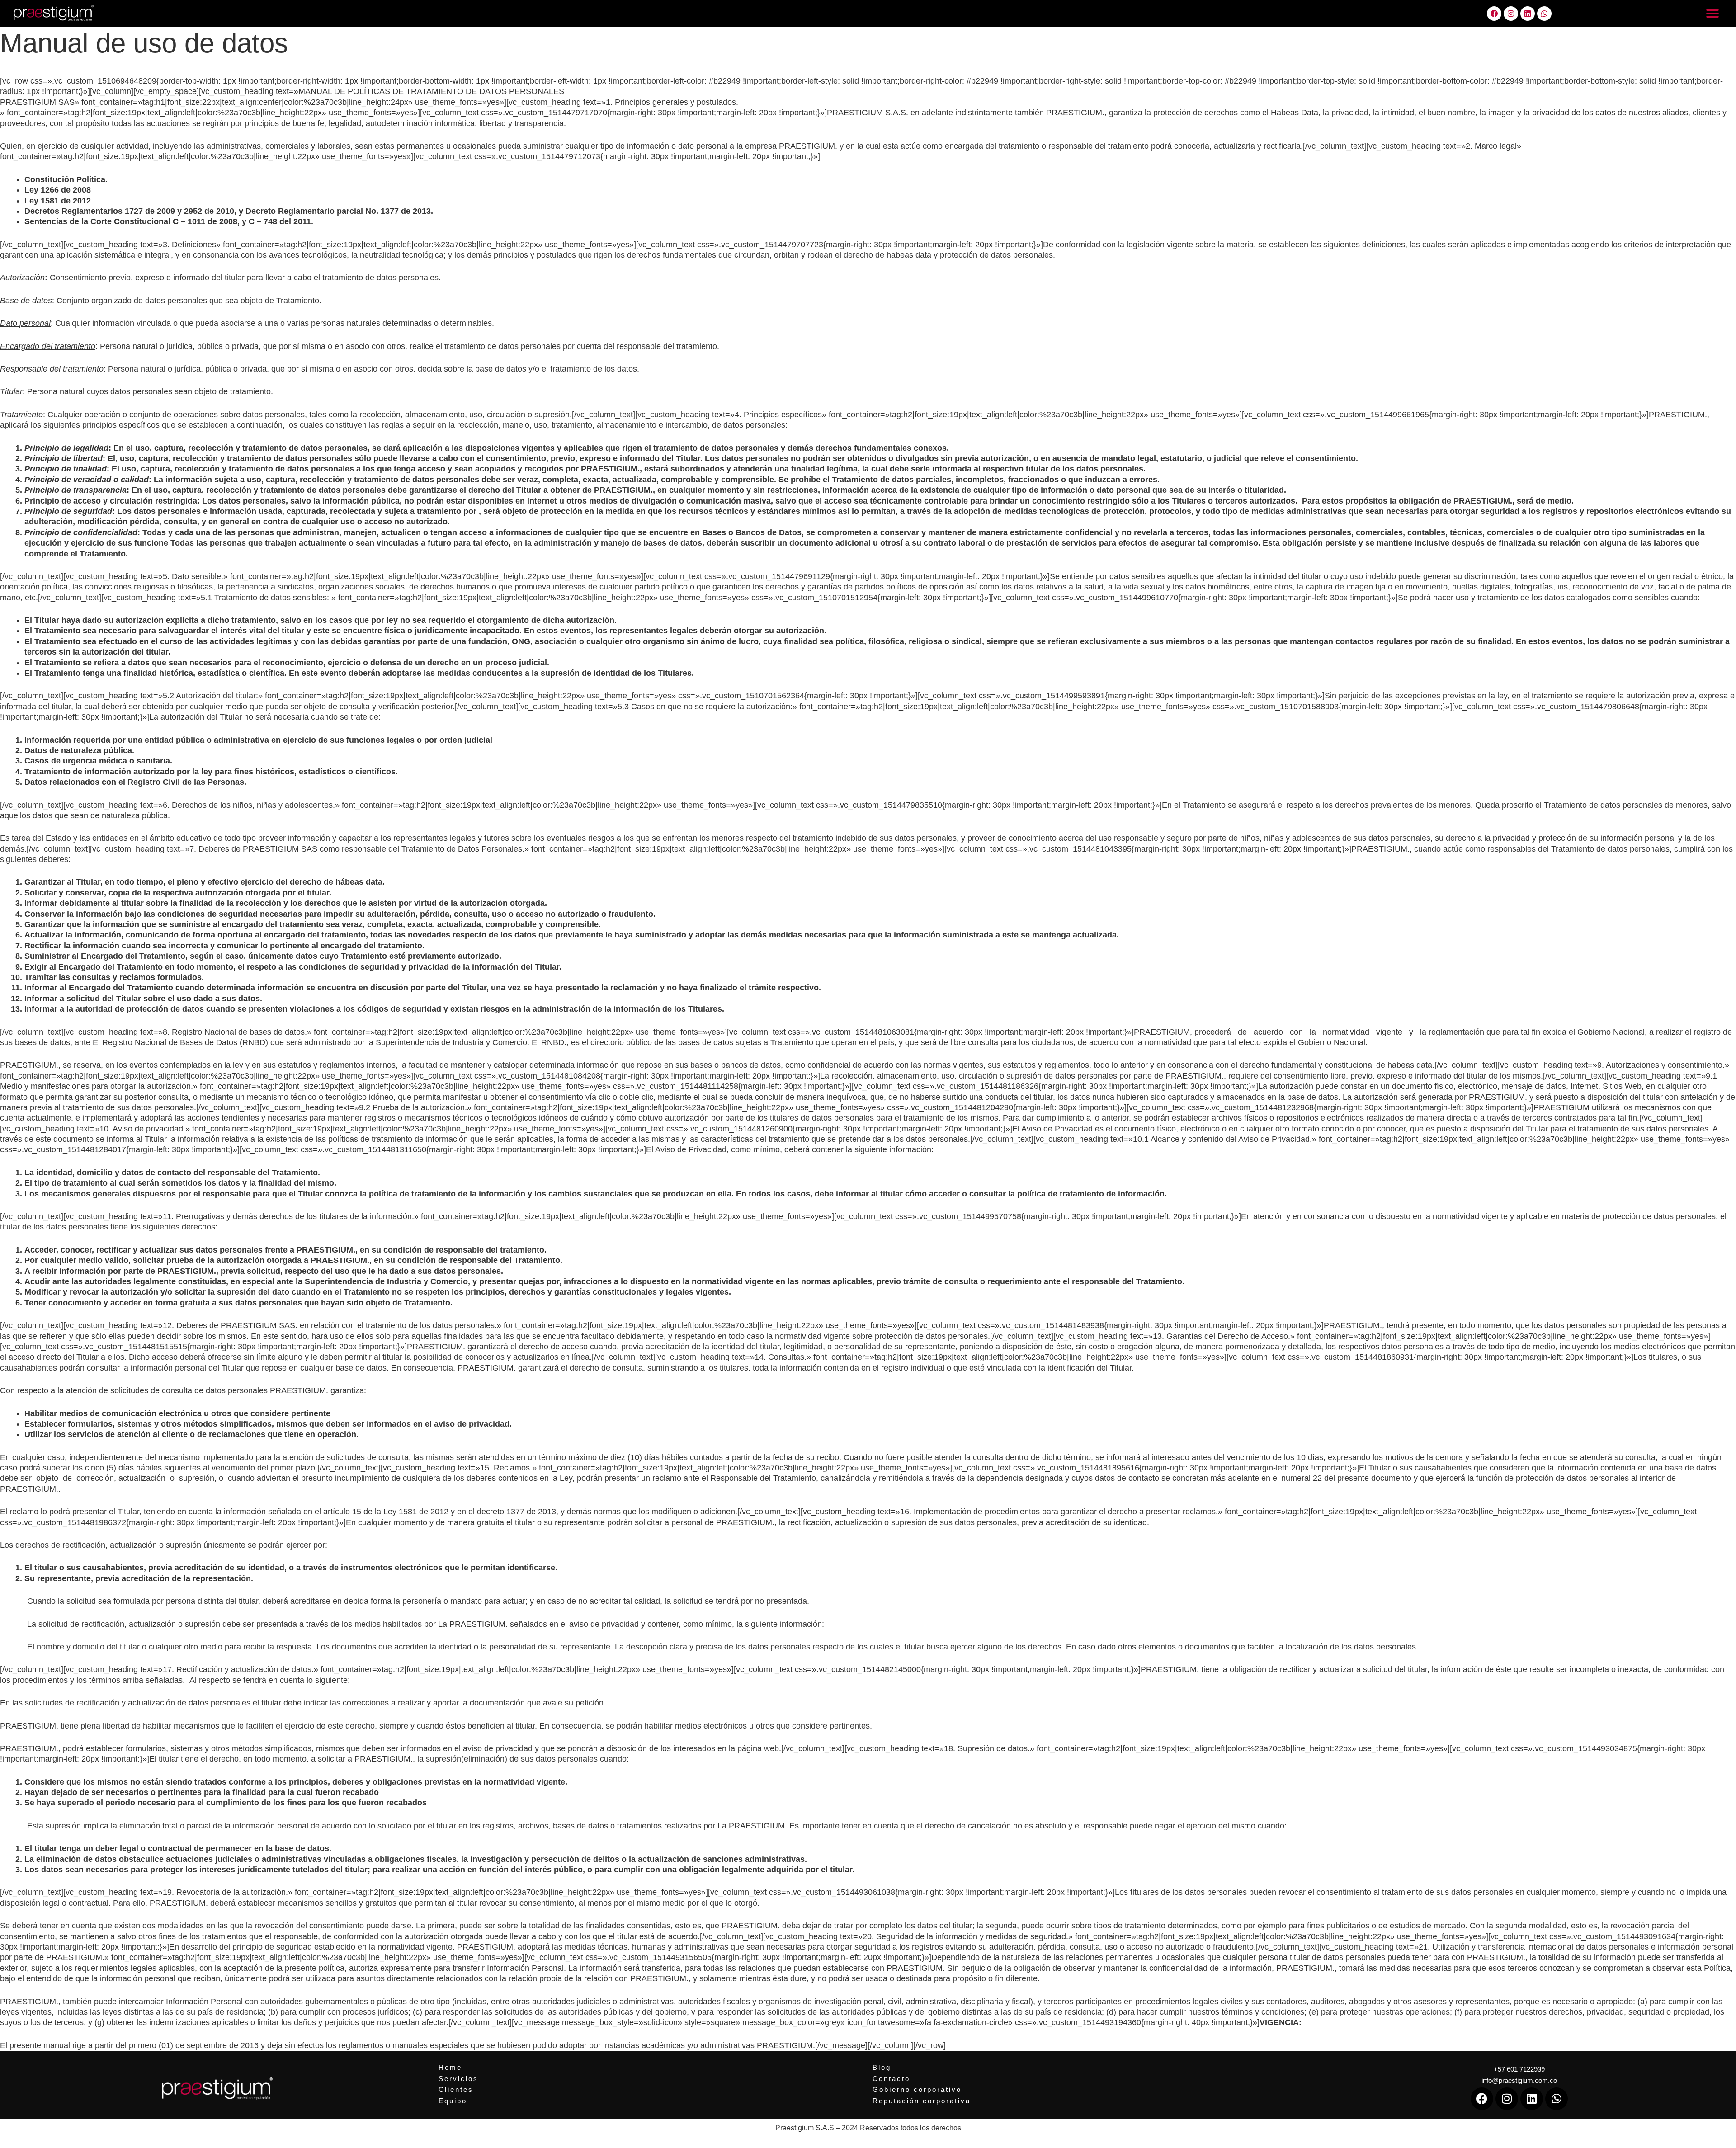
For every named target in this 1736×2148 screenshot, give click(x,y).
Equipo (453, 2101)
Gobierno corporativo (917, 2089)
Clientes (456, 2089)
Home (450, 2067)
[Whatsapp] (1544, 14)
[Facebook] (1494, 14)
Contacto (891, 2079)
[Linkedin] (1528, 14)
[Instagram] (1511, 14)
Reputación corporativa (922, 2101)
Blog (882, 2067)
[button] (1712, 14)
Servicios (458, 2079)
